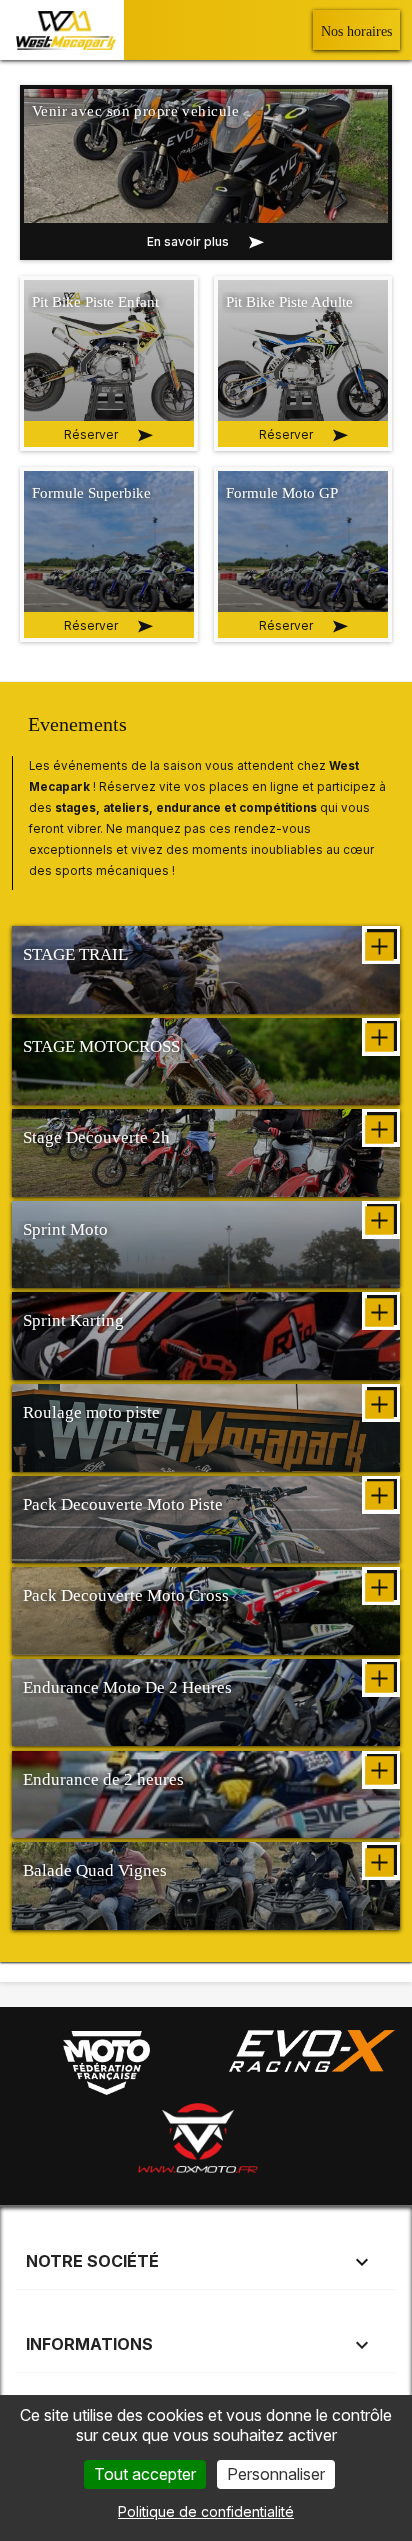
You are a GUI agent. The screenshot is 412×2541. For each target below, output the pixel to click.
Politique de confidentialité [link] (206, 2511)
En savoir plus (188, 241)
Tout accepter (145, 2474)
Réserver (91, 625)
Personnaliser (276, 2474)
